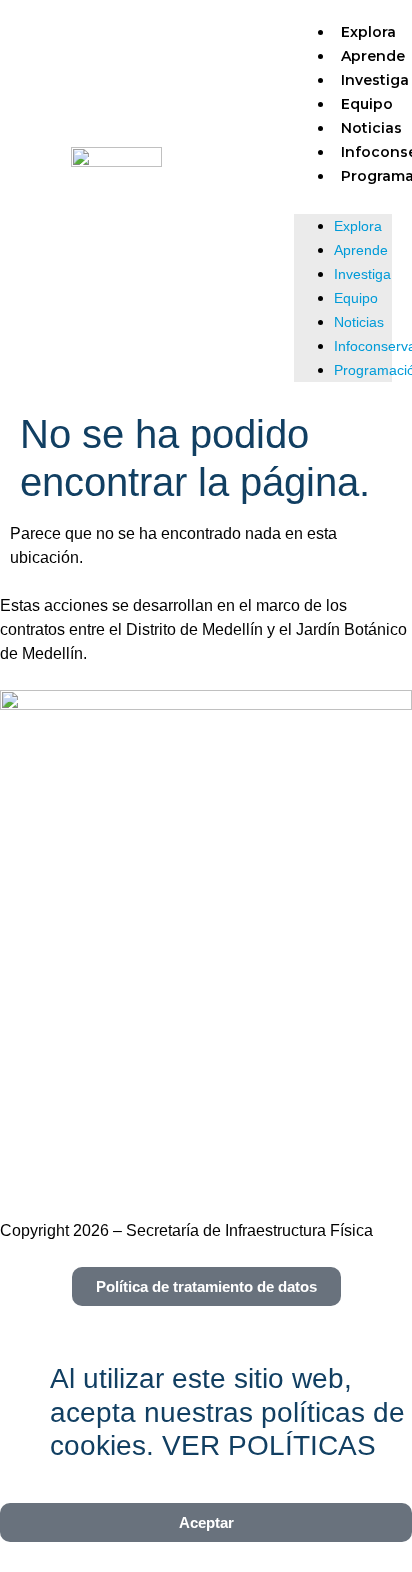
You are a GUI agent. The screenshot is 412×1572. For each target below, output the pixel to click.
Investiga (362, 274)
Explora (368, 32)
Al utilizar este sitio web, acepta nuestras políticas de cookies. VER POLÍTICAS (227, 1412)
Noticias (371, 128)
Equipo (367, 104)
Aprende (373, 56)
